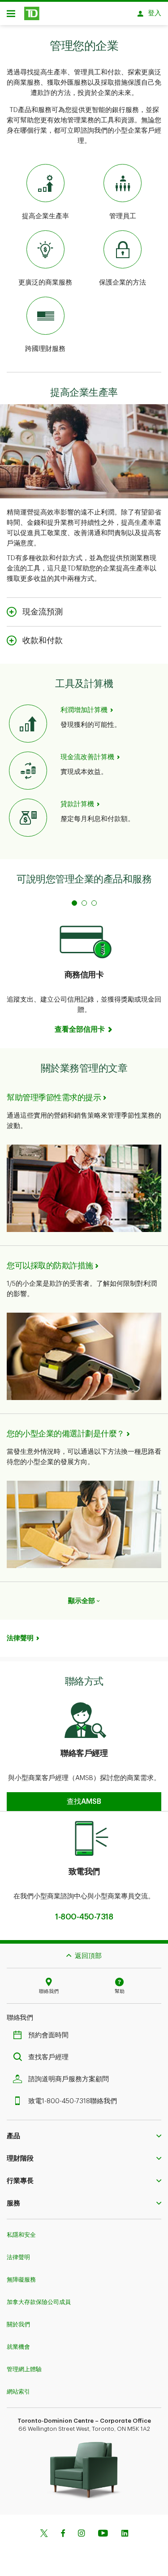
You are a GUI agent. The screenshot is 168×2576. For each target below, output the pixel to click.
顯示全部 (82, 1601)
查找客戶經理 (48, 2057)
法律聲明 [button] (20, 1638)
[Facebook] (63, 2534)
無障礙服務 (21, 2280)
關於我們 (18, 2324)
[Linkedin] (125, 2534)
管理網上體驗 (24, 2369)
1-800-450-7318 (84, 1917)
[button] (84, 1802)
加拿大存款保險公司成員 (39, 2302)
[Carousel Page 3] (94, 903)
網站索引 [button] (18, 2392)
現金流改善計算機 (87, 757)
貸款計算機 (77, 804)
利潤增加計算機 (84, 710)
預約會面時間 (48, 2035)
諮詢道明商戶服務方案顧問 (69, 2079)
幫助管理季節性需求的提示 (54, 1098)
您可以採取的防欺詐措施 (50, 1266)
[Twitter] (44, 2534)
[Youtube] (103, 2534)
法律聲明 (18, 2257)
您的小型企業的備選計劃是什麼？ (66, 1434)
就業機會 (18, 2347)
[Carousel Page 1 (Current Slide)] (74, 903)
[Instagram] (81, 2534)
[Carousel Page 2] (84, 903)
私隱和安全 (21, 2235)
